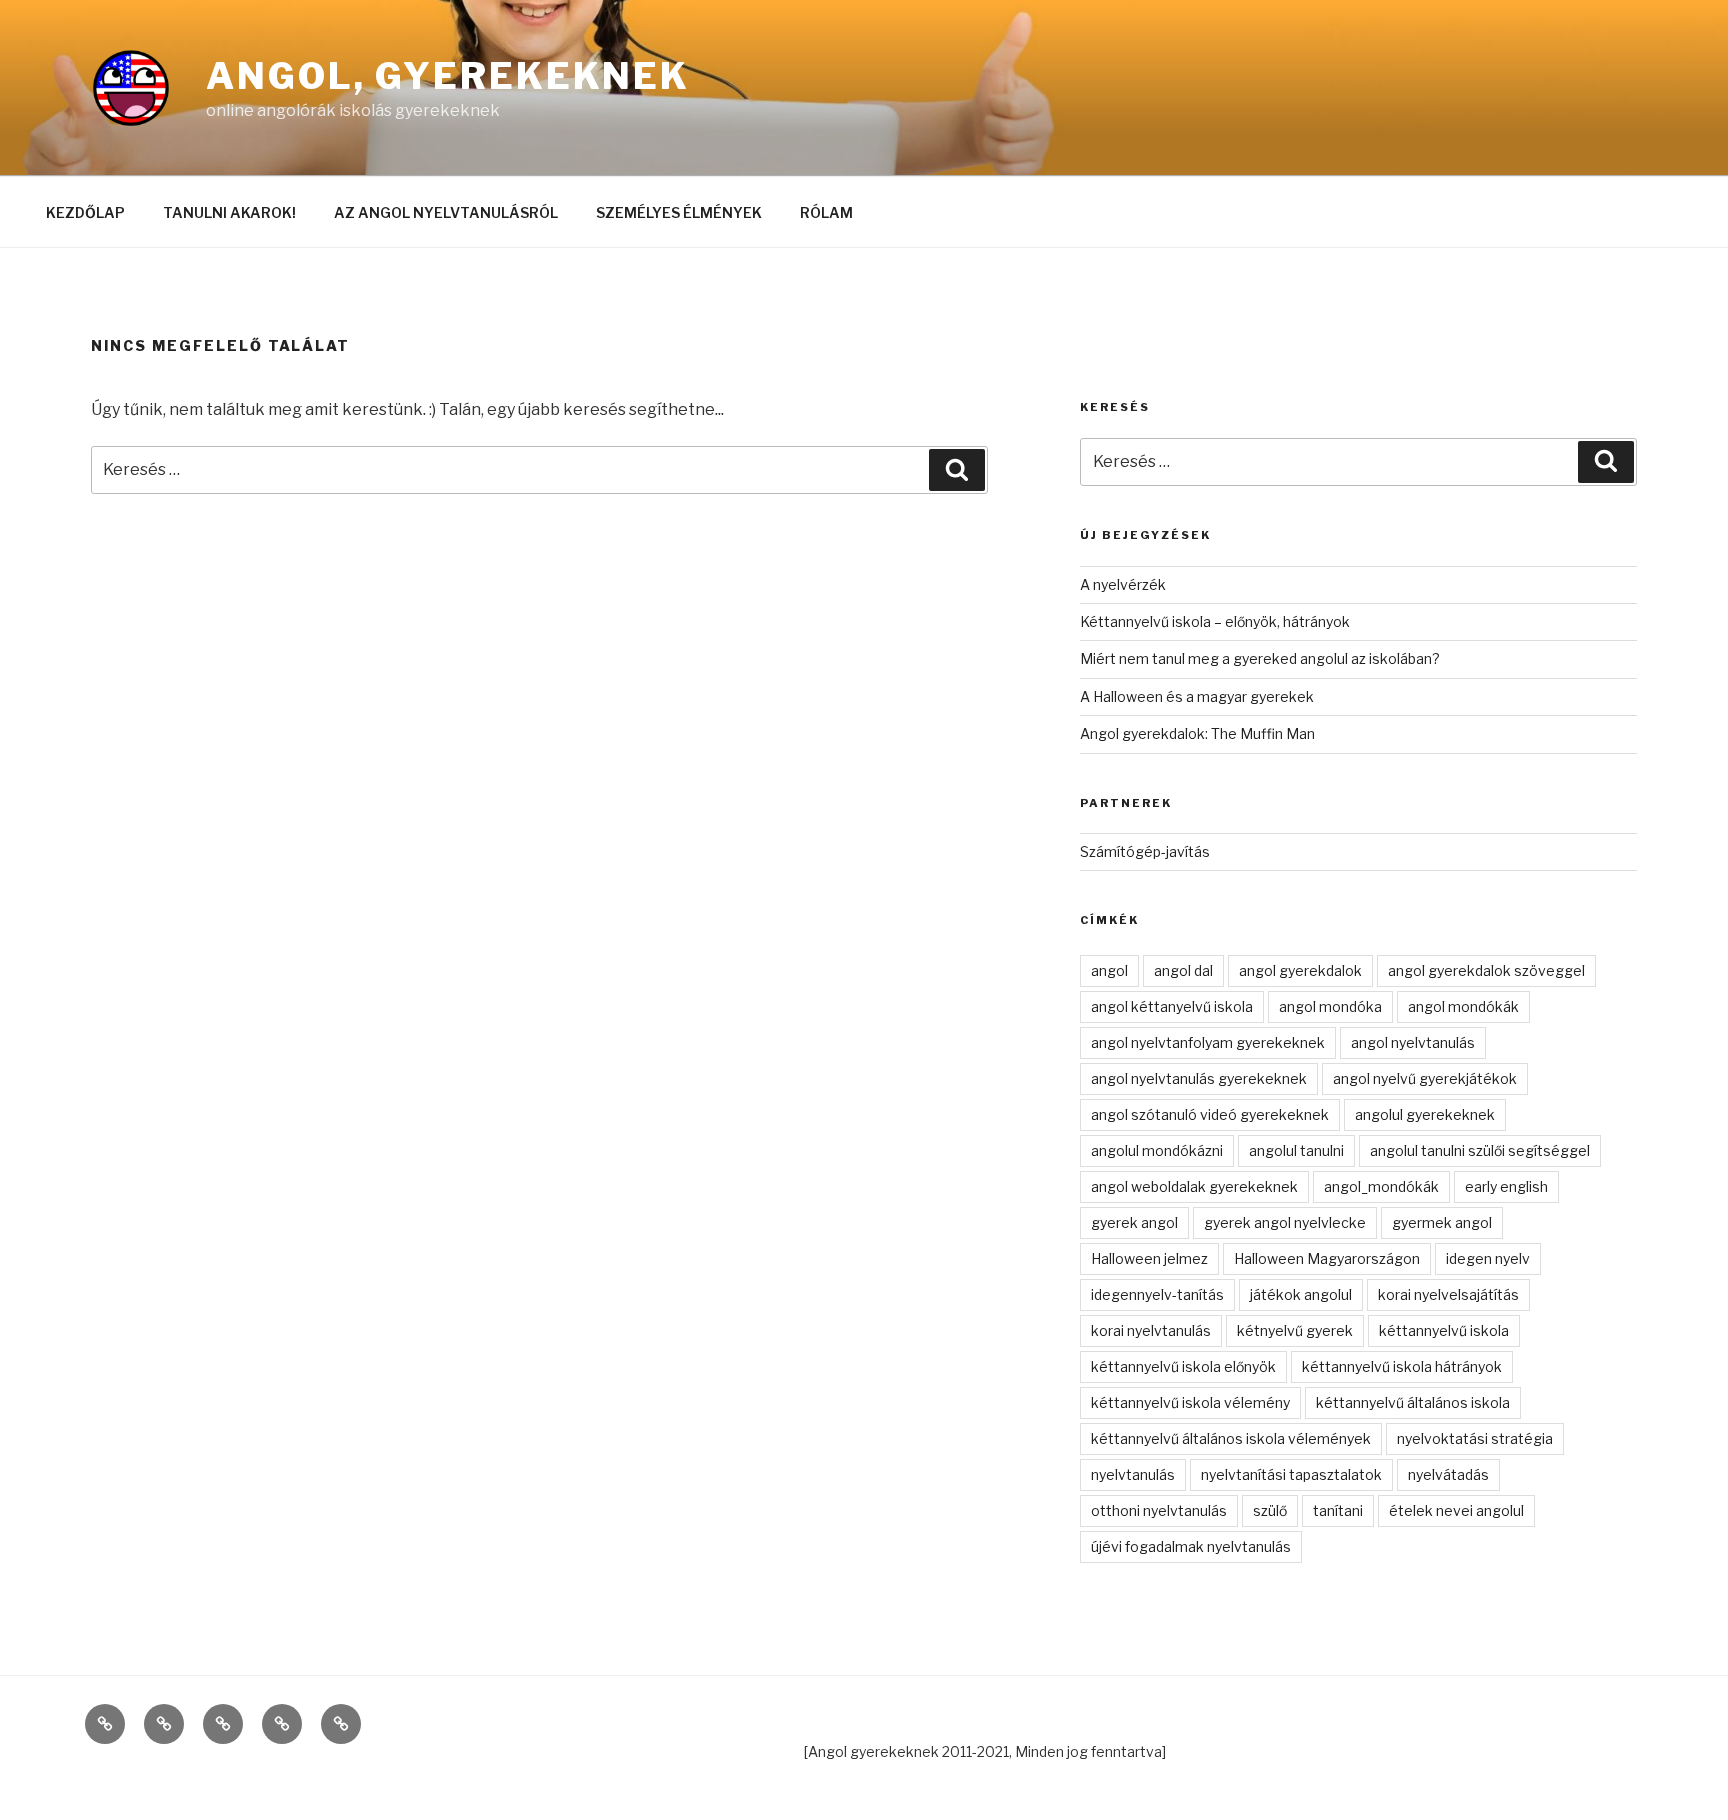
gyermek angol (1442, 1222)
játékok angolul (1301, 1294)
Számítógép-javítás (1145, 851)
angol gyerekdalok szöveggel (1486, 970)
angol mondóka (1330, 1006)
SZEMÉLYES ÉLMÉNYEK (679, 212)
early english (1506, 1186)
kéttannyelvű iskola (1444, 1330)
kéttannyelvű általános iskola (1413, 1402)
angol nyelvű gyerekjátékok (1425, 1078)
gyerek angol (1134, 1222)
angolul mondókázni (1157, 1150)
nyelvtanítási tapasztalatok (1291, 1474)
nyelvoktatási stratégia (1475, 1438)
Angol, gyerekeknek (448, 76)
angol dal (1183, 970)
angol (1109, 970)
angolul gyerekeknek (1425, 1114)
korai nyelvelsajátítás (1448, 1294)
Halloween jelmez (1149, 1258)
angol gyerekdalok (1300, 970)
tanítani (1338, 1510)
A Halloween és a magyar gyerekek (1197, 696)
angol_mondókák (1381, 1186)
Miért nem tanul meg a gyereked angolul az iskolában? (1260, 658)
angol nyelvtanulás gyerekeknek (1199, 1078)
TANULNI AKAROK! (229, 212)
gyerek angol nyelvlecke (1285, 1222)
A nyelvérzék (1123, 584)
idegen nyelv (1488, 1258)
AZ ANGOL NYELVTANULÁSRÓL (446, 212)
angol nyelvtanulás (1413, 1042)
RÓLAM (826, 212)
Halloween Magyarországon (1327, 1258)
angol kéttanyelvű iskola (1172, 1006)
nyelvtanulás (1133, 1474)
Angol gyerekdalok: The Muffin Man (1197, 733)
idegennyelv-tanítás (1157, 1294)
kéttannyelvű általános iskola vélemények (1231, 1438)
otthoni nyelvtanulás (1159, 1510)
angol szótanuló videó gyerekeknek (1210, 1114)
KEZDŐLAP (85, 212)
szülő (1270, 1510)
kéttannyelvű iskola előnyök (1183, 1366)
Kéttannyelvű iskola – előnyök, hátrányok (1215, 621)
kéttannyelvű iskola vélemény (1190, 1402)
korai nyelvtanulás (1151, 1330)
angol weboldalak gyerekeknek (1194, 1186)
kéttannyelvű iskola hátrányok (1402, 1366)
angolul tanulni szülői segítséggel (1480, 1150)
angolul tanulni (1296, 1150)
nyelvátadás (1448, 1474)
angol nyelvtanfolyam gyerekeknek (1208, 1042)
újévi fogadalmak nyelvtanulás (1191, 1546)
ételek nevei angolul (1456, 1510)
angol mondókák (1463, 1006)
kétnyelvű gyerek (1295, 1330)
